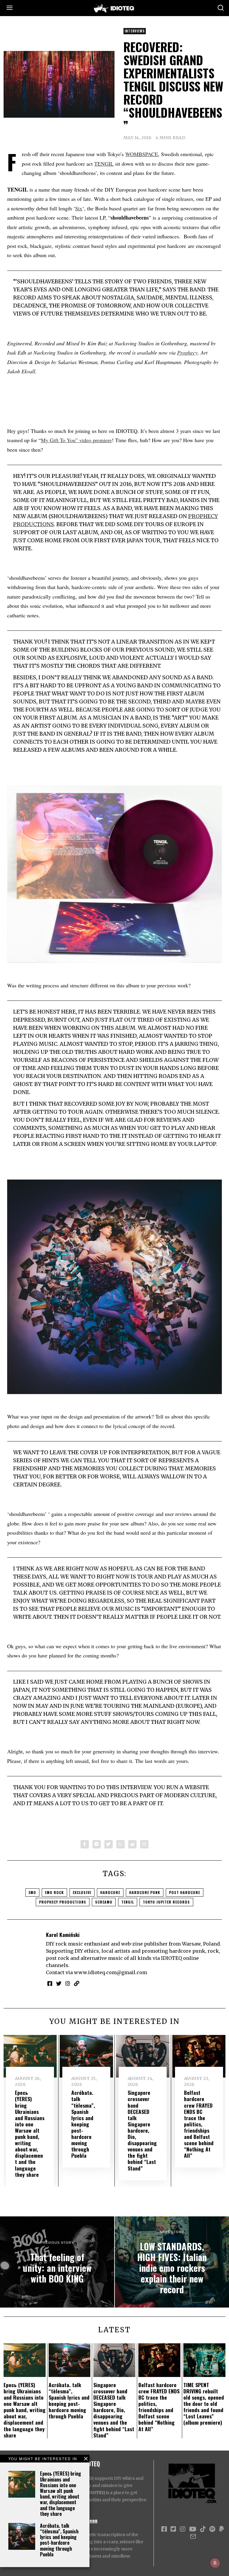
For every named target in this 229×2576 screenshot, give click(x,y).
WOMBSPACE (142, 154)
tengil (128, 1902)
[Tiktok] (203, 2529)
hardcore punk (145, 1892)
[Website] (77, 1983)
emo (32, 1892)
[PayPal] (222, 2529)
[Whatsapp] (120, 1844)
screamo (104, 1902)
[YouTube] (193, 2529)
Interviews (135, 31)
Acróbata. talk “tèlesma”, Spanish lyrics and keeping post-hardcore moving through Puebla (59, 2540)
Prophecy (187, 352)
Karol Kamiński (63, 1935)
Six (79, 208)
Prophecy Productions (63, 1902)
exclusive (82, 1892)
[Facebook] (85, 1844)
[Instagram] (68, 1983)
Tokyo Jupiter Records (166, 1902)
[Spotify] (212, 2529)
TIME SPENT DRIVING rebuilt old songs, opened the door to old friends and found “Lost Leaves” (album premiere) (204, 2404)
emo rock (54, 1892)
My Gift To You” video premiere (76, 440)
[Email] (144, 1844)
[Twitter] (109, 1844)
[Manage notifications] (215, 2563)
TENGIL (104, 164)
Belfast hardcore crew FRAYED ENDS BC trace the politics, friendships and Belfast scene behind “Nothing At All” (199, 2124)
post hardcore (185, 1892)
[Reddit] (132, 1844)
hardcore (110, 1892)
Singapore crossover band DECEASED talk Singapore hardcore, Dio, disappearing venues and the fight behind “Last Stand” (142, 2130)
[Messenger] (97, 1844)
